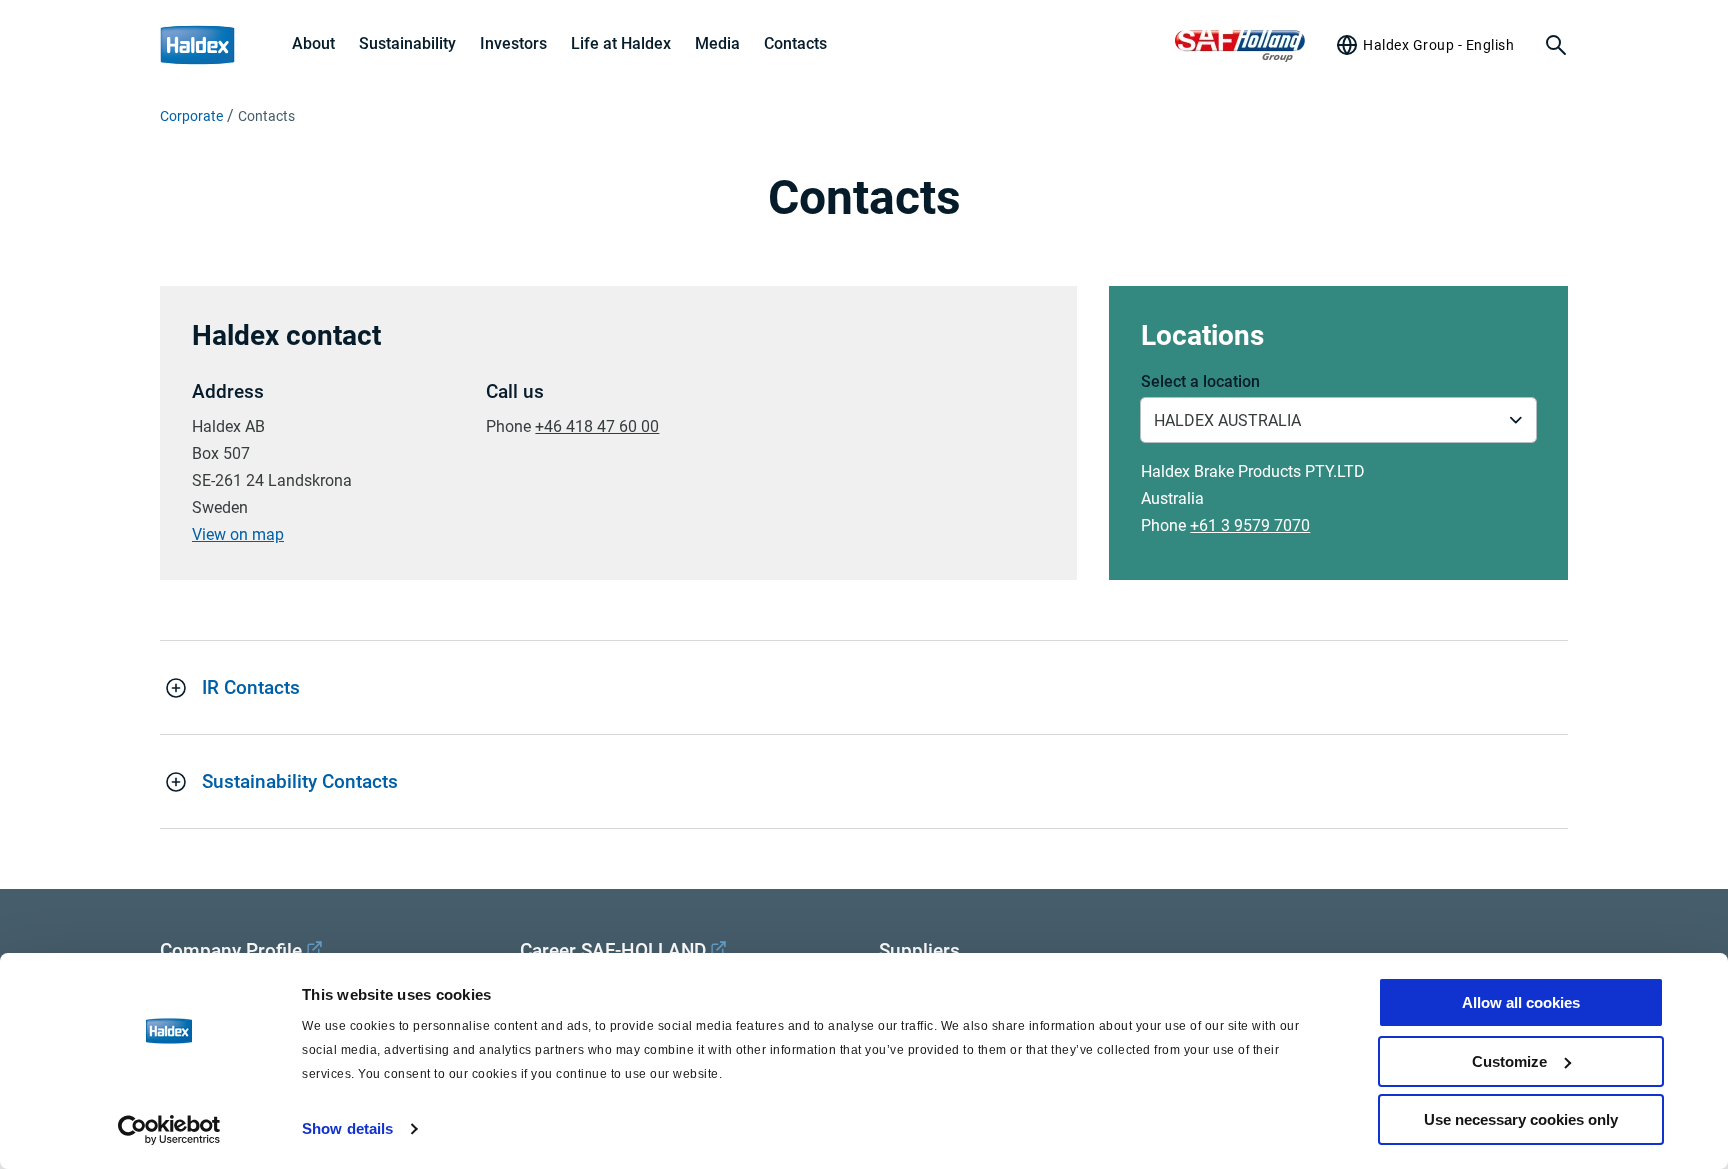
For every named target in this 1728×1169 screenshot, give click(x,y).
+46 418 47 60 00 (597, 426)
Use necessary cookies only (1521, 1119)
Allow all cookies (1521, 1002)
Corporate (191, 116)
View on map (238, 534)
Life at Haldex (621, 43)
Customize (1509, 1061)
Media (717, 43)
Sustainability (407, 43)
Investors (513, 43)
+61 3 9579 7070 (1250, 525)
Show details (347, 1128)
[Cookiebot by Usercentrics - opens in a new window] (169, 1130)
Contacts (795, 43)
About (313, 43)
